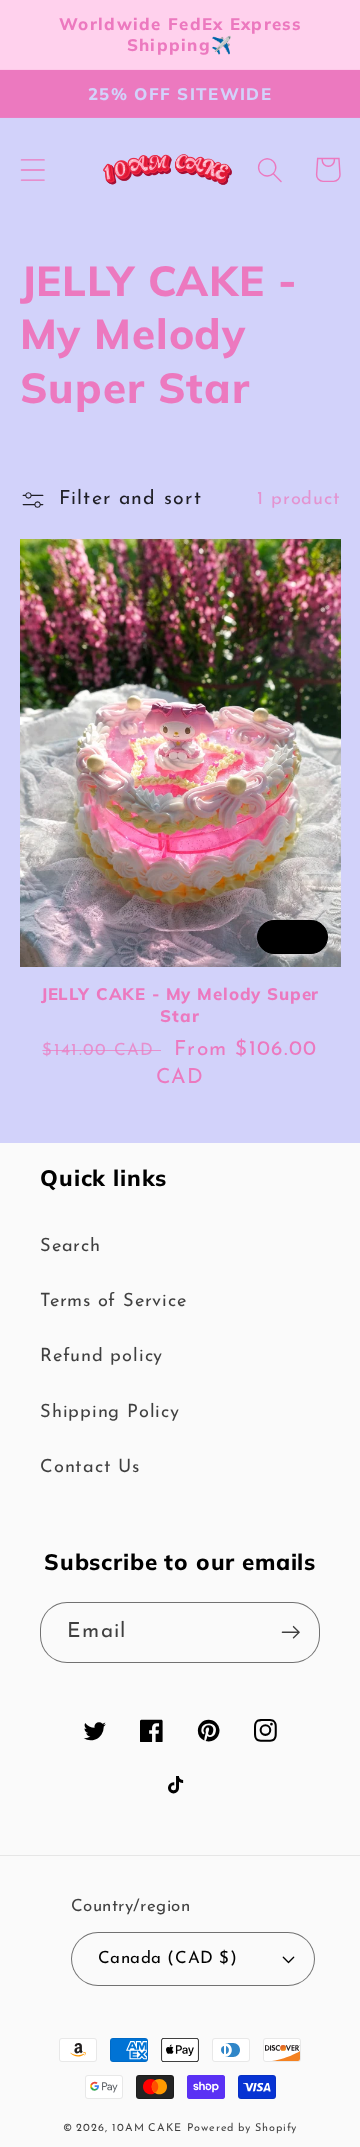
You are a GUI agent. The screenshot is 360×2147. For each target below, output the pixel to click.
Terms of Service (113, 1301)
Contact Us (90, 1467)
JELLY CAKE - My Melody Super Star (180, 1004)
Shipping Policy (110, 1412)
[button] (32, 169)
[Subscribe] (290, 1632)
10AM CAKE (147, 2128)
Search (70, 1246)
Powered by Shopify (242, 2128)
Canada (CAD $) (167, 1958)
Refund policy (101, 1356)
